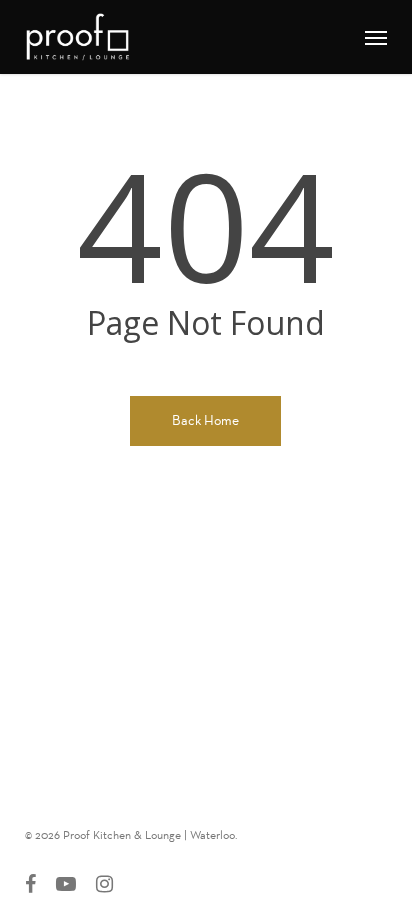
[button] (376, 37)
